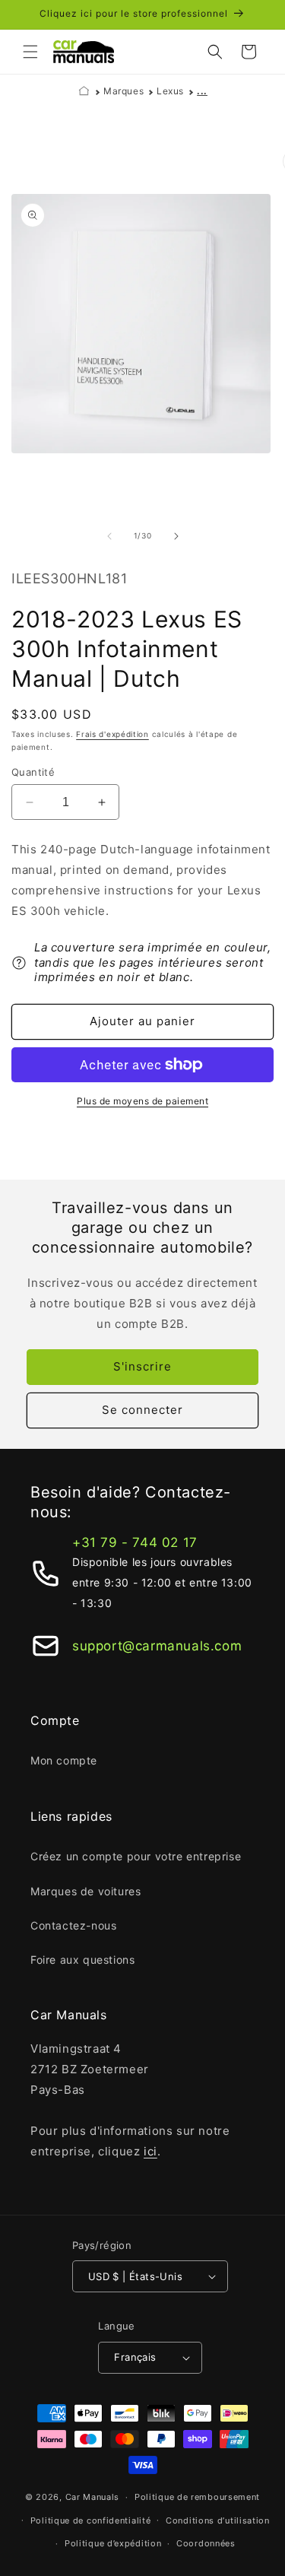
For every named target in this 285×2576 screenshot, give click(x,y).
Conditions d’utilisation (218, 2520)
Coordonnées (206, 2543)
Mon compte (64, 1760)
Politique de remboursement (197, 2497)
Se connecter (142, 1410)
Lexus (170, 91)
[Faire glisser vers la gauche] (109, 536)
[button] (30, 52)
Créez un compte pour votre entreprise (136, 1856)
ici (150, 2151)
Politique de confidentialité (91, 2520)
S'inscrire (142, 1366)
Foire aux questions (82, 1960)
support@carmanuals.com (157, 1646)
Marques (123, 91)
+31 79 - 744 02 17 (135, 1542)
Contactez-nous (73, 1925)
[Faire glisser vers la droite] (176, 536)
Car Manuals (93, 2497)
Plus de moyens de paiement (142, 1101)
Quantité (33, 772)
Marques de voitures (85, 1891)
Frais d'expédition (112, 734)
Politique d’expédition (113, 2543)
